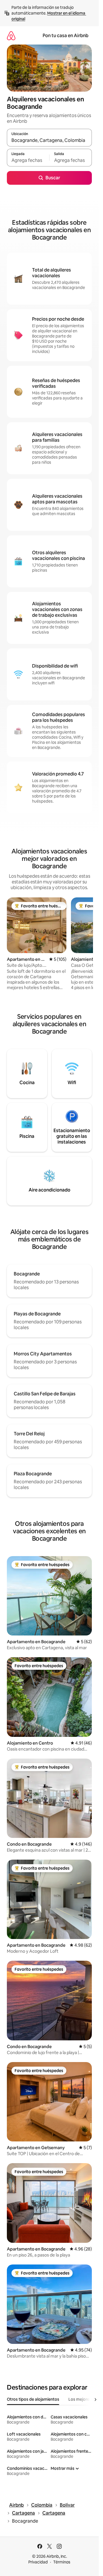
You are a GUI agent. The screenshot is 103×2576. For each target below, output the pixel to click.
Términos (62, 2562)
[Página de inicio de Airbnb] (11, 36)
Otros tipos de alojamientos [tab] (33, 2399)
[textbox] (28, 160)
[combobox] (49, 140)
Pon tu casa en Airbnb (66, 36)
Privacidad (38, 2562)
